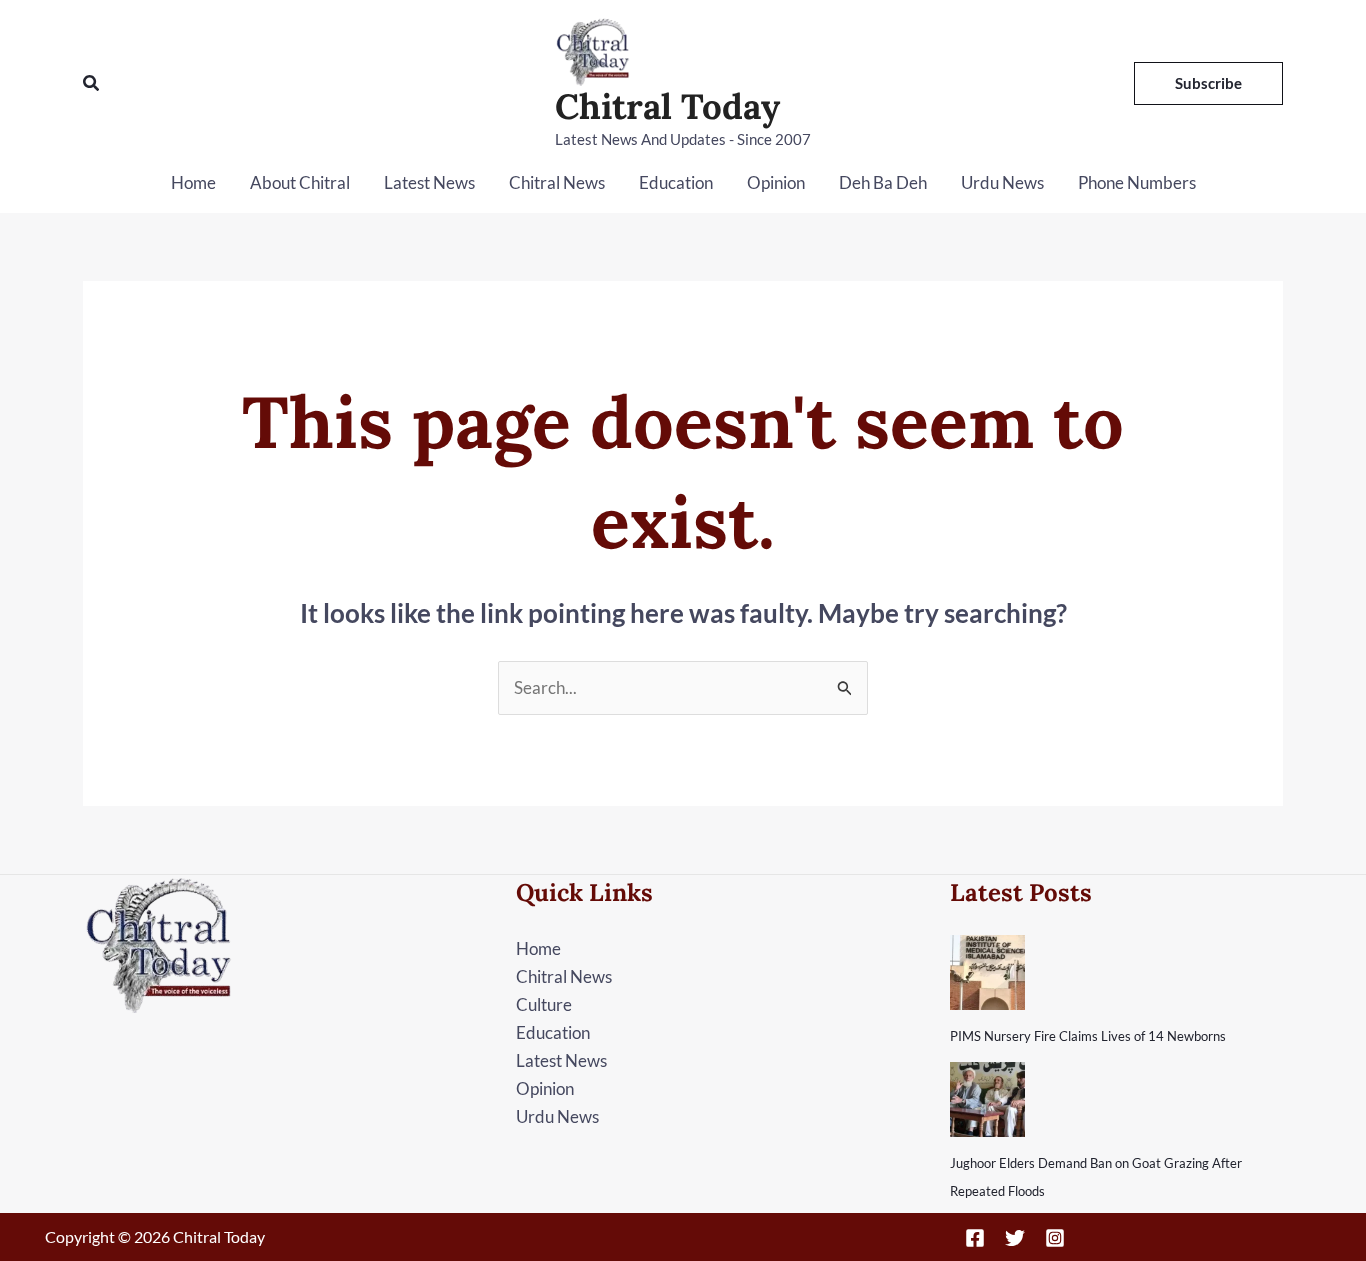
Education (676, 182)
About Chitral (300, 182)
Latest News (429, 182)
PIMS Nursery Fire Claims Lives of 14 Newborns (1088, 1036)
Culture (544, 1004)
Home (193, 182)
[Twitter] (1015, 1238)
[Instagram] (1055, 1238)
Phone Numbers (1137, 182)
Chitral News (557, 182)
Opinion (776, 182)
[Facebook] (975, 1238)
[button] (92, 83)
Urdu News (1002, 182)
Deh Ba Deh (883, 182)
